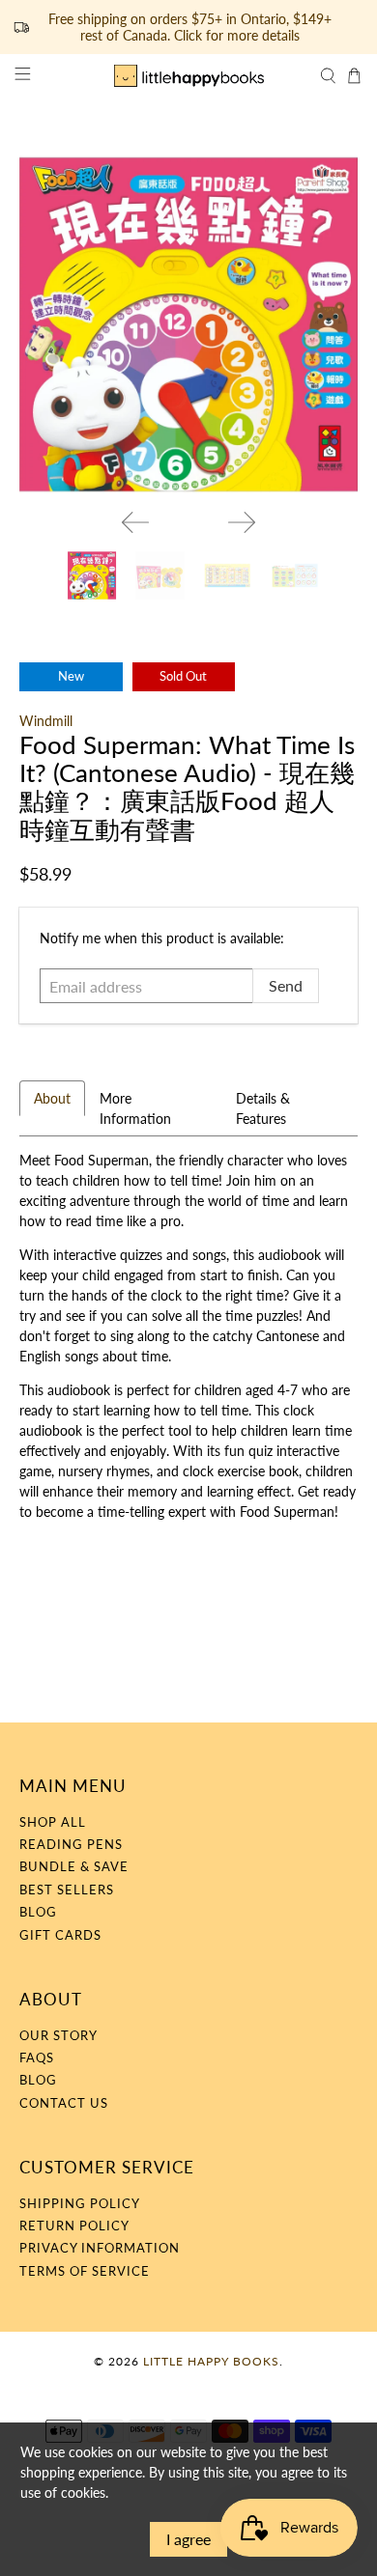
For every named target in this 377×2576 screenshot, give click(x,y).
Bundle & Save (74, 1866)
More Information (135, 1108)
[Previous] (135, 522)
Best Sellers (67, 1890)
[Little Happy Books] (189, 76)
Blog (38, 1912)
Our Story (58, 2035)
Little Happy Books (211, 2361)
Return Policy (74, 2226)
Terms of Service (85, 2271)
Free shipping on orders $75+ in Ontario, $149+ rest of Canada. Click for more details (190, 28)
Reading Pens (71, 1844)
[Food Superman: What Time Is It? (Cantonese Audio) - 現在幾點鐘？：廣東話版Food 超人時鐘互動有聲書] (189, 325)
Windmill (46, 721)
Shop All (53, 1822)
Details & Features (263, 1108)
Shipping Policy (80, 2203)
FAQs (37, 2058)
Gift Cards (60, 1935)
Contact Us (64, 2103)
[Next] (242, 522)
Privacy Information (100, 2248)
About (52, 1098)
